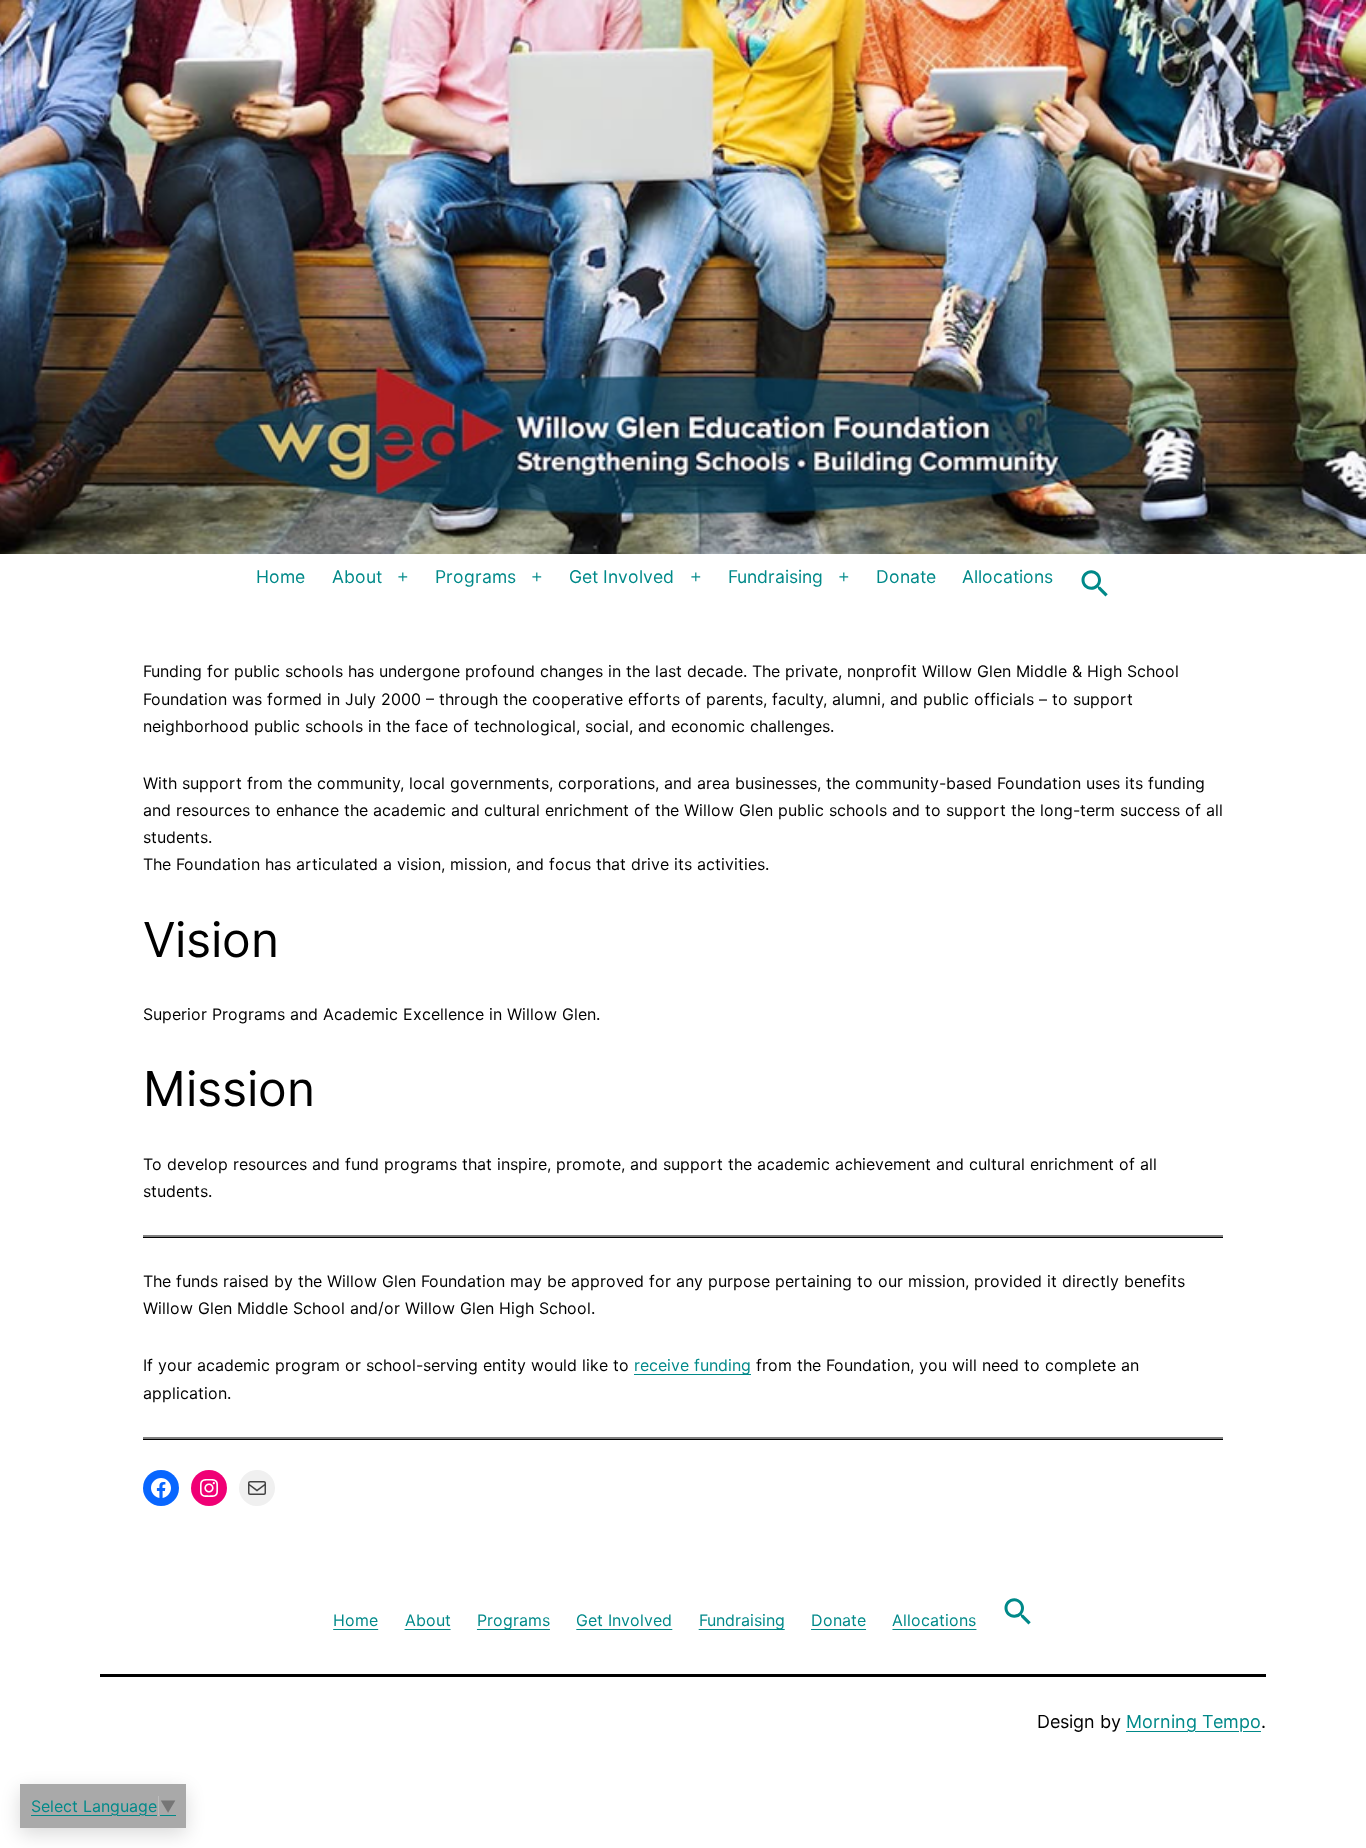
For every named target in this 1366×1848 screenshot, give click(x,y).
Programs (475, 576)
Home (280, 576)
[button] (1095, 583)
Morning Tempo (1193, 1721)
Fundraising (775, 576)
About (357, 576)
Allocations (1007, 576)
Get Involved (621, 576)
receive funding (692, 1365)
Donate (906, 576)
